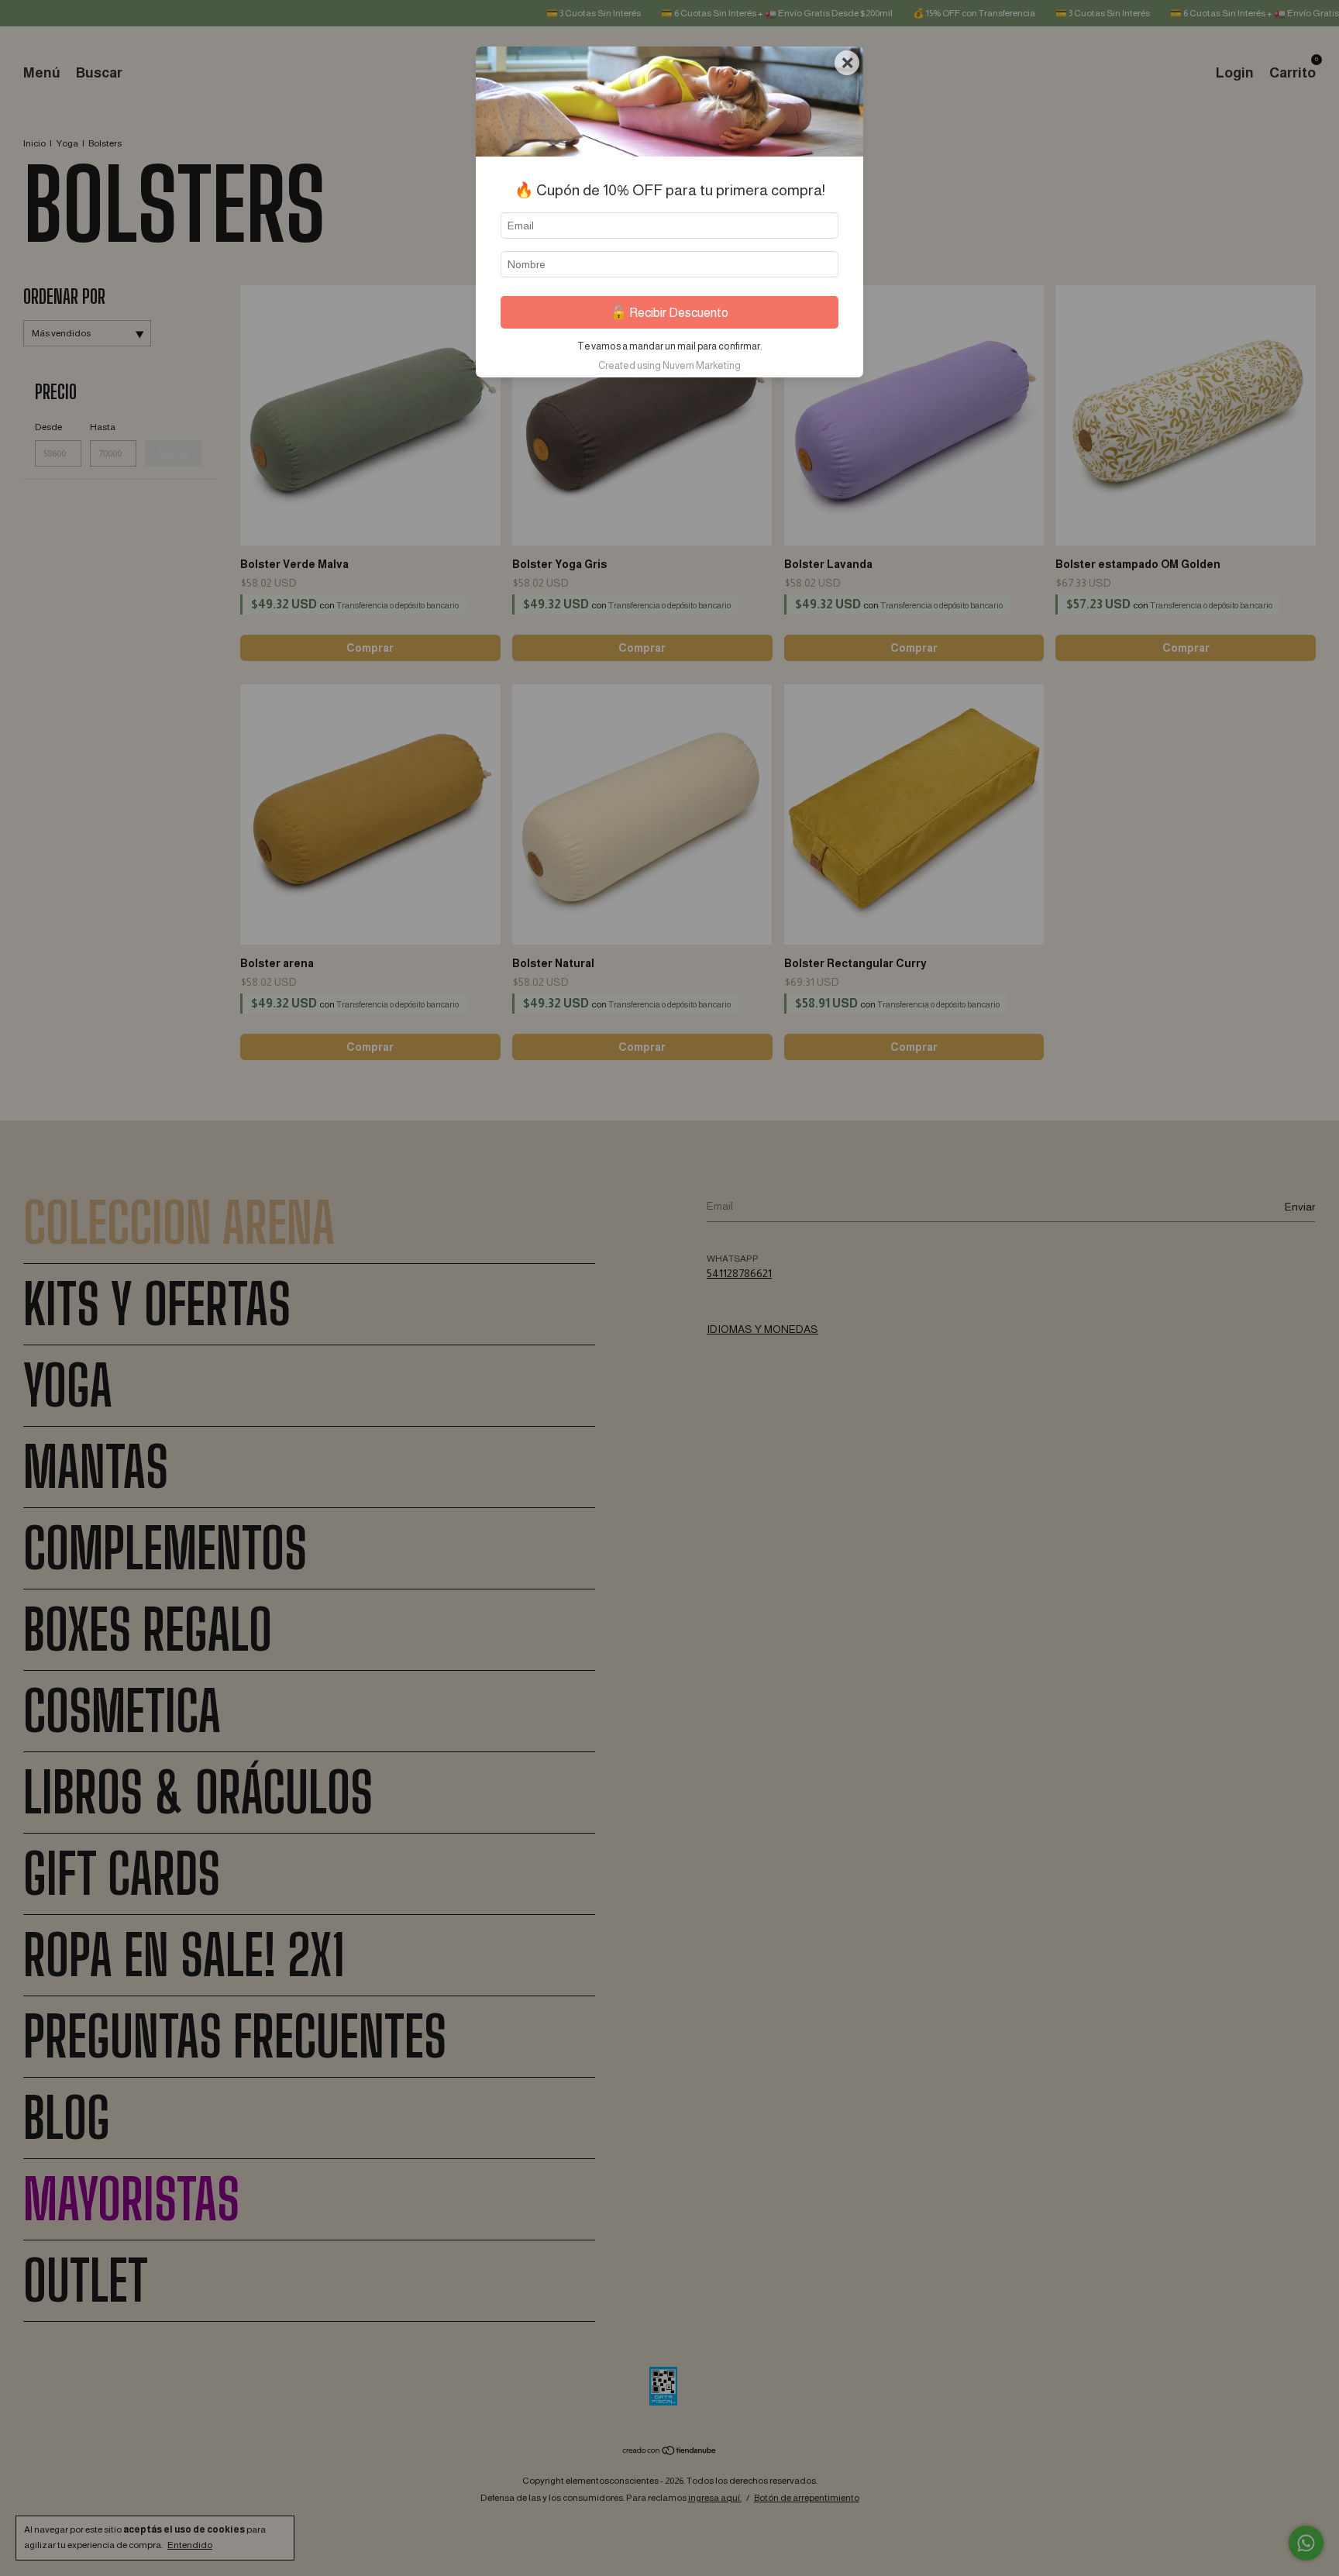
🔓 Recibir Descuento (669, 313)
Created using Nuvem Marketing (669, 365)
